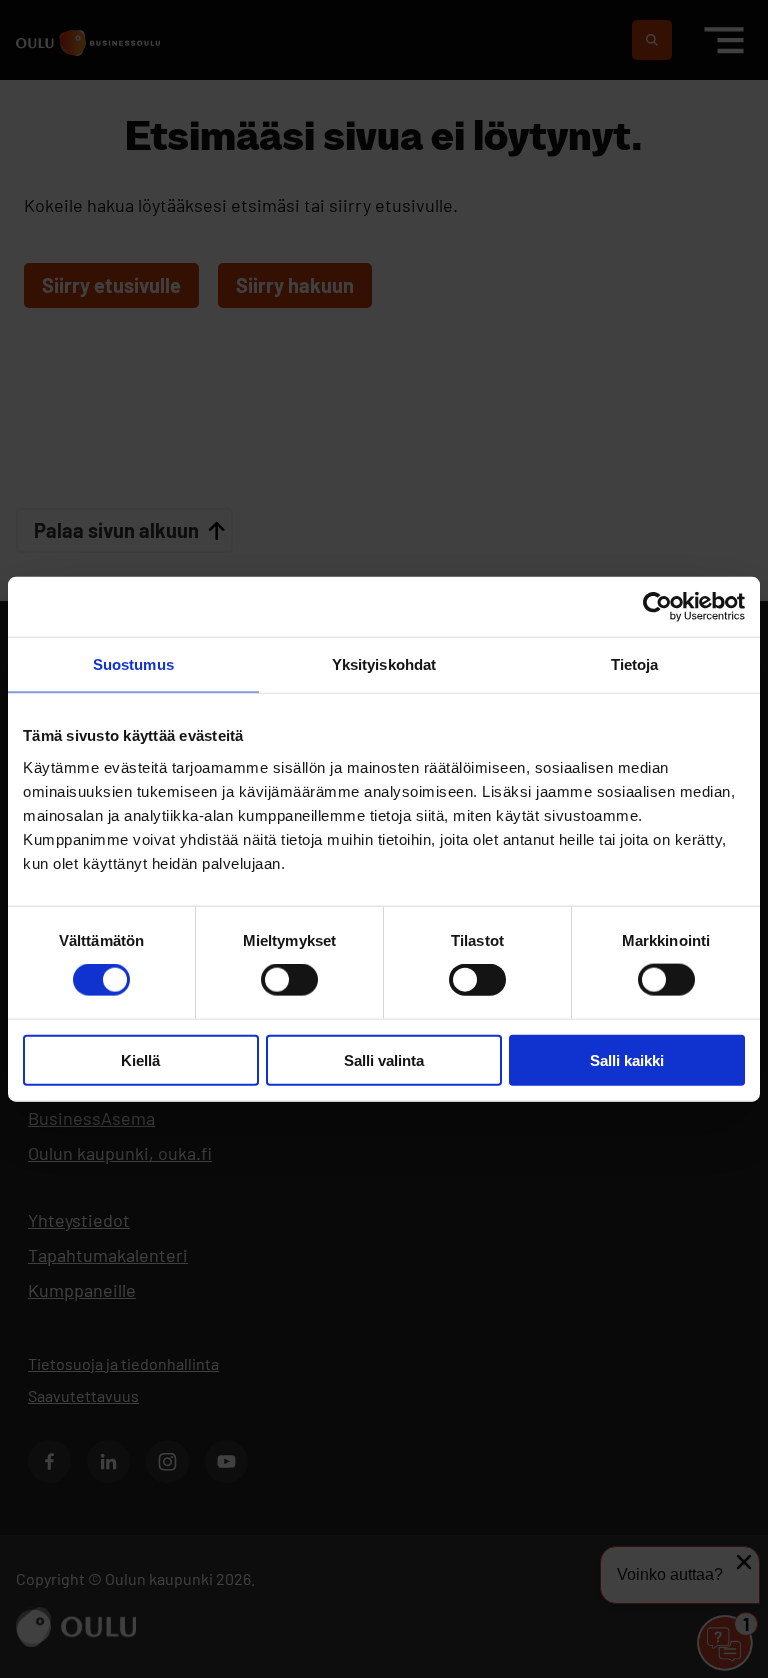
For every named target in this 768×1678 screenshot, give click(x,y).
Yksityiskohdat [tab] (384, 664)
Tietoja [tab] (635, 664)
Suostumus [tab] (133, 664)
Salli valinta (384, 1059)
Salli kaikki (627, 1059)
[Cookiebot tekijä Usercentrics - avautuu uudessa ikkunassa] (657, 607)
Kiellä (140, 1059)
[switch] (289, 980)
